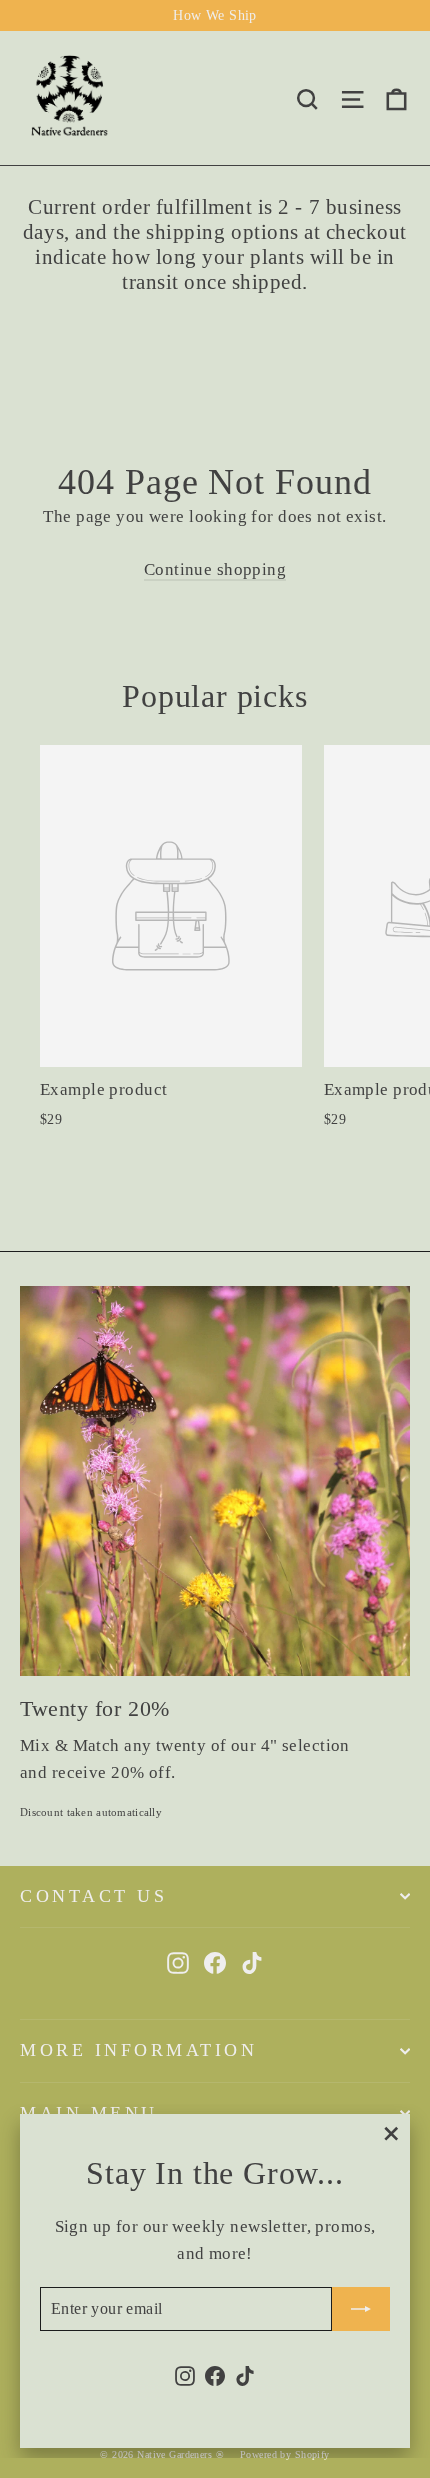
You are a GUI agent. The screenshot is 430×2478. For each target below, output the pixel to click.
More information (138, 2050)
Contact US (93, 1896)
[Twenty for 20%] (215, 1481)
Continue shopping (215, 569)
